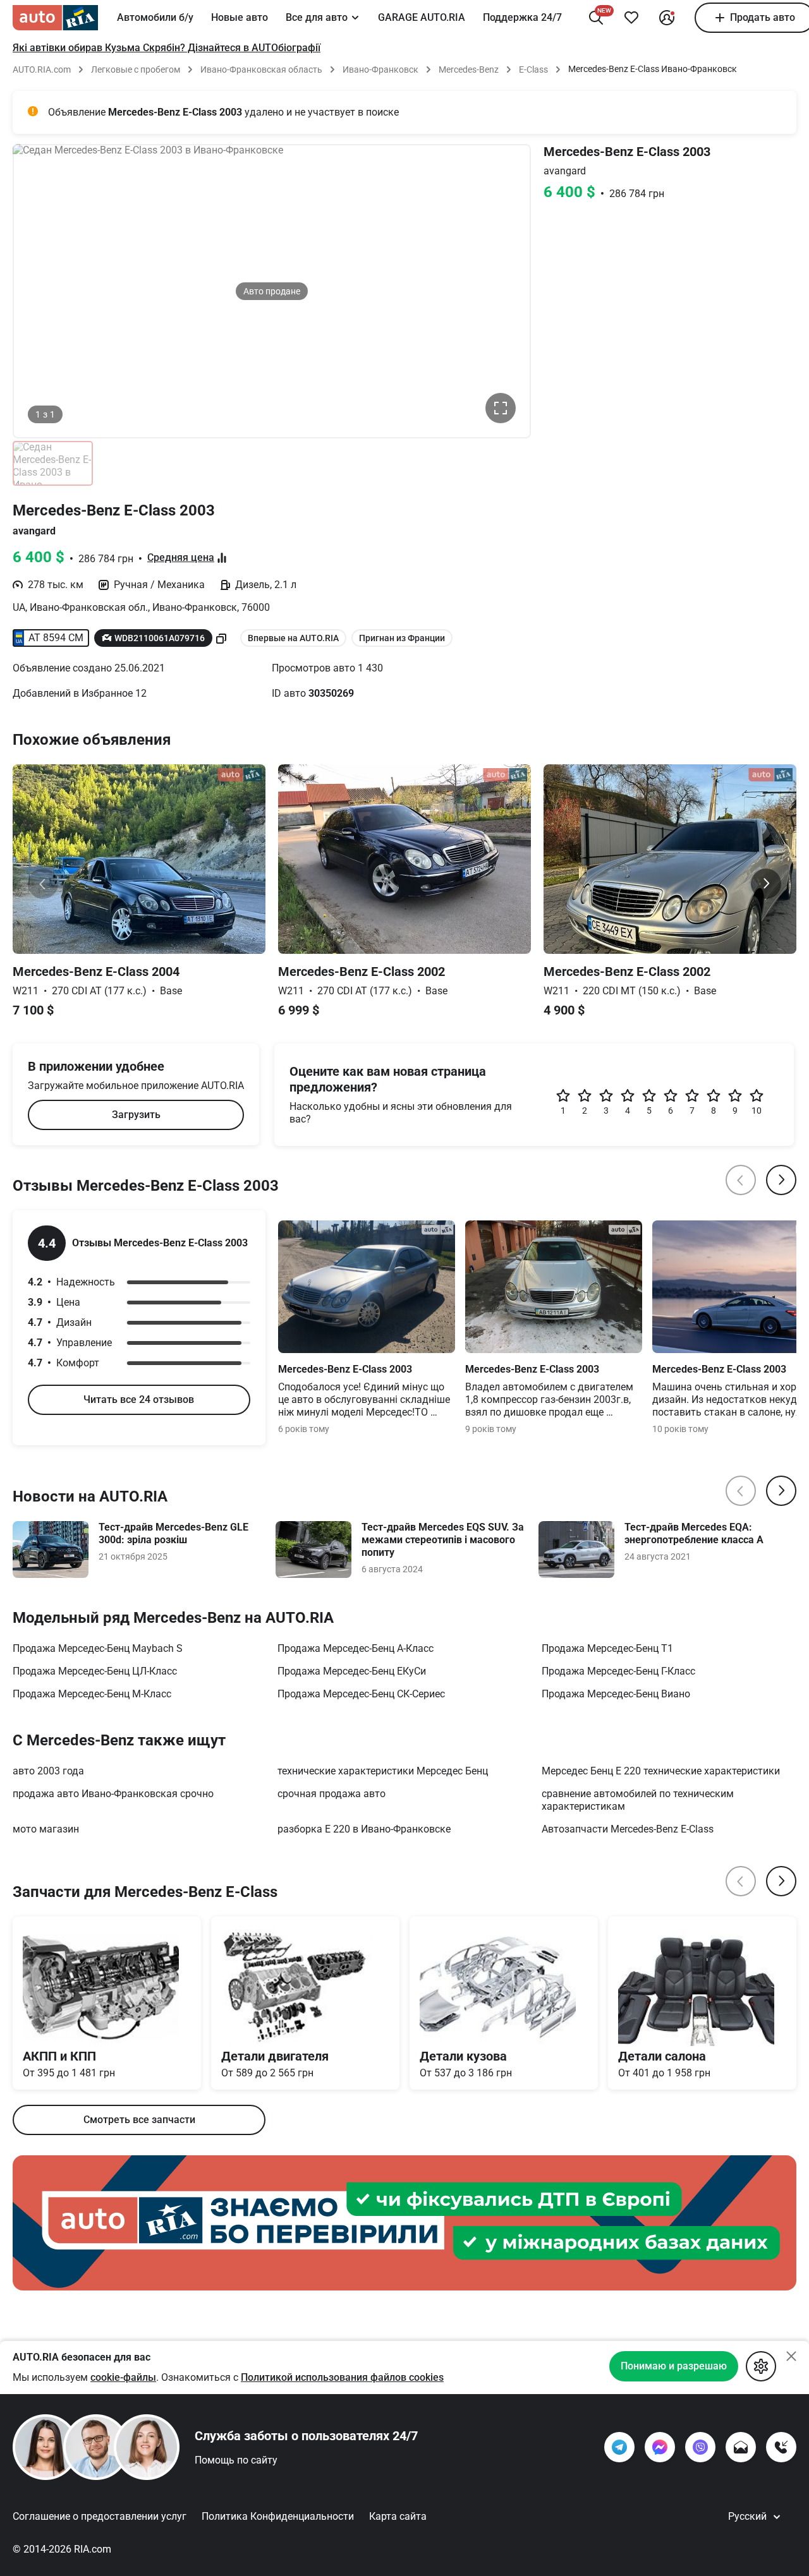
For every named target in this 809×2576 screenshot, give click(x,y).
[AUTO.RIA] (55, 18)
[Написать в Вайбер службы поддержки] (700, 2447)
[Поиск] (596, 18)
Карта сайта (398, 2516)
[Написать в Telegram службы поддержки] (619, 2447)
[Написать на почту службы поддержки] (741, 2447)
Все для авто (317, 17)
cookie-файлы (123, 2377)
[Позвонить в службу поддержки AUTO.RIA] (781, 2447)
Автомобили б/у (155, 17)
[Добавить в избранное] (631, 18)
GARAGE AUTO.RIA (422, 17)
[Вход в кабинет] (667, 18)
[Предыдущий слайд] (43, 884)
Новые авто (240, 17)
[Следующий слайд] (766, 884)
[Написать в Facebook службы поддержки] (660, 2447)
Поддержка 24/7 (522, 17)
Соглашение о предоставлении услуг (100, 2516)
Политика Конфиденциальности (278, 2516)
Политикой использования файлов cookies (342, 2377)
